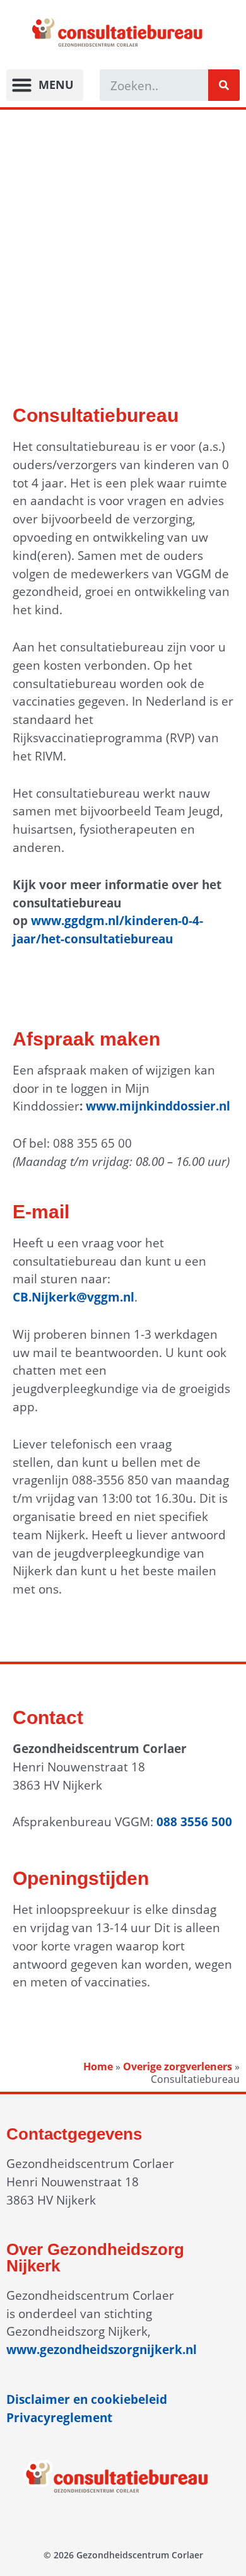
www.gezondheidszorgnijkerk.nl (102, 2349)
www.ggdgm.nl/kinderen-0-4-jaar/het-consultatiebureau (108, 930)
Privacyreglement (59, 2417)
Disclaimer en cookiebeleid (87, 2399)
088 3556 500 (194, 1821)
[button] (45, 85)
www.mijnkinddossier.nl (158, 1106)
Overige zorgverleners (178, 2066)
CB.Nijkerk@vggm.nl (73, 1297)
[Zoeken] (224, 85)
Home (98, 2066)
